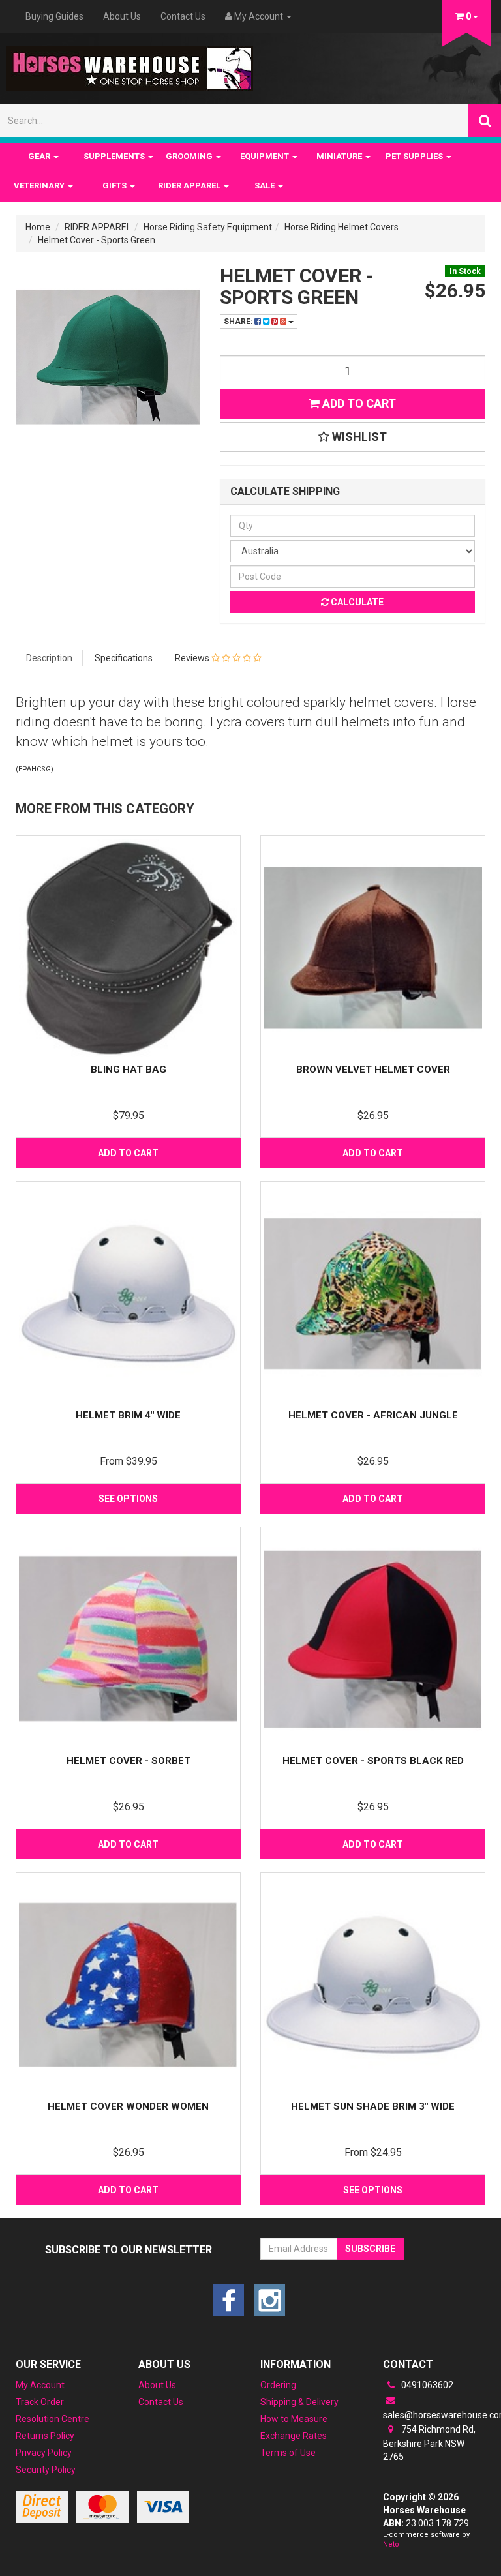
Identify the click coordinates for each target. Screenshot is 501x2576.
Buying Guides (54, 16)
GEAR (40, 156)
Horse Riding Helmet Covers (342, 227)
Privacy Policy (44, 2453)
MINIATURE (340, 156)
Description (49, 658)
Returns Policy (45, 2436)
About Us (122, 16)
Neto (391, 2544)
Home (38, 227)
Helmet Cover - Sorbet (129, 1761)
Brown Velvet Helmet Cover (373, 1070)
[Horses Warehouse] (129, 65)
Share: (239, 322)
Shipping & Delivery (299, 2402)
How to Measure (294, 2419)
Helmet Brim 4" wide (128, 1415)
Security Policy (46, 2470)
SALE (266, 186)
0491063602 (426, 2385)
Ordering (278, 2385)
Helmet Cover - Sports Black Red (373, 1761)
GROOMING (190, 156)
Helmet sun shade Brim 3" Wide (373, 2106)
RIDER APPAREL (190, 186)
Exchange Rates (294, 2436)
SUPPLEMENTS (115, 156)
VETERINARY (40, 186)
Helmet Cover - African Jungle (373, 1415)
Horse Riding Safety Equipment (208, 227)
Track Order (40, 2402)
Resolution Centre (53, 2419)
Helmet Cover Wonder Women (128, 2106)
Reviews (193, 658)
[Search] (485, 121)
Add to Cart (358, 403)
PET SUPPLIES (415, 156)
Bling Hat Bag (129, 1070)
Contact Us (183, 16)
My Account (40, 2385)
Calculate (356, 602)
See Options (128, 1499)
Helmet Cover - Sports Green (97, 240)
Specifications (124, 658)
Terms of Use (288, 2453)
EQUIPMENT (266, 156)
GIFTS (115, 186)
